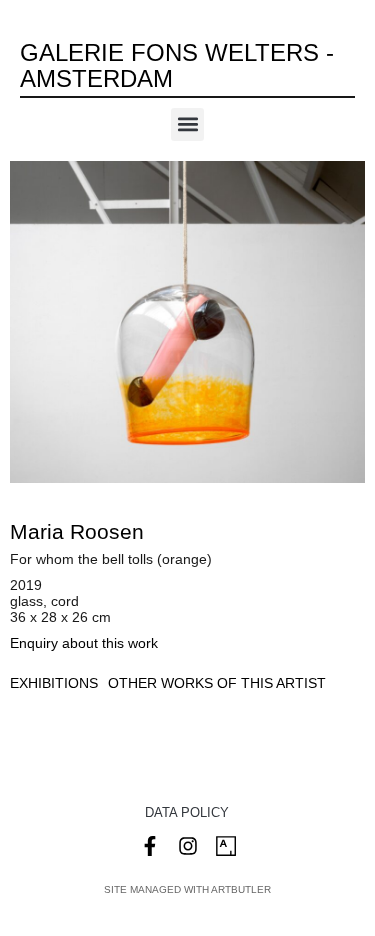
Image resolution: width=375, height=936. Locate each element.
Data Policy (187, 812)
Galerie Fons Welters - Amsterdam (177, 65)
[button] (187, 124)
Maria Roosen (77, 531)
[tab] (54, 683)
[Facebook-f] (150, 846)
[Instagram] (188, 846)
